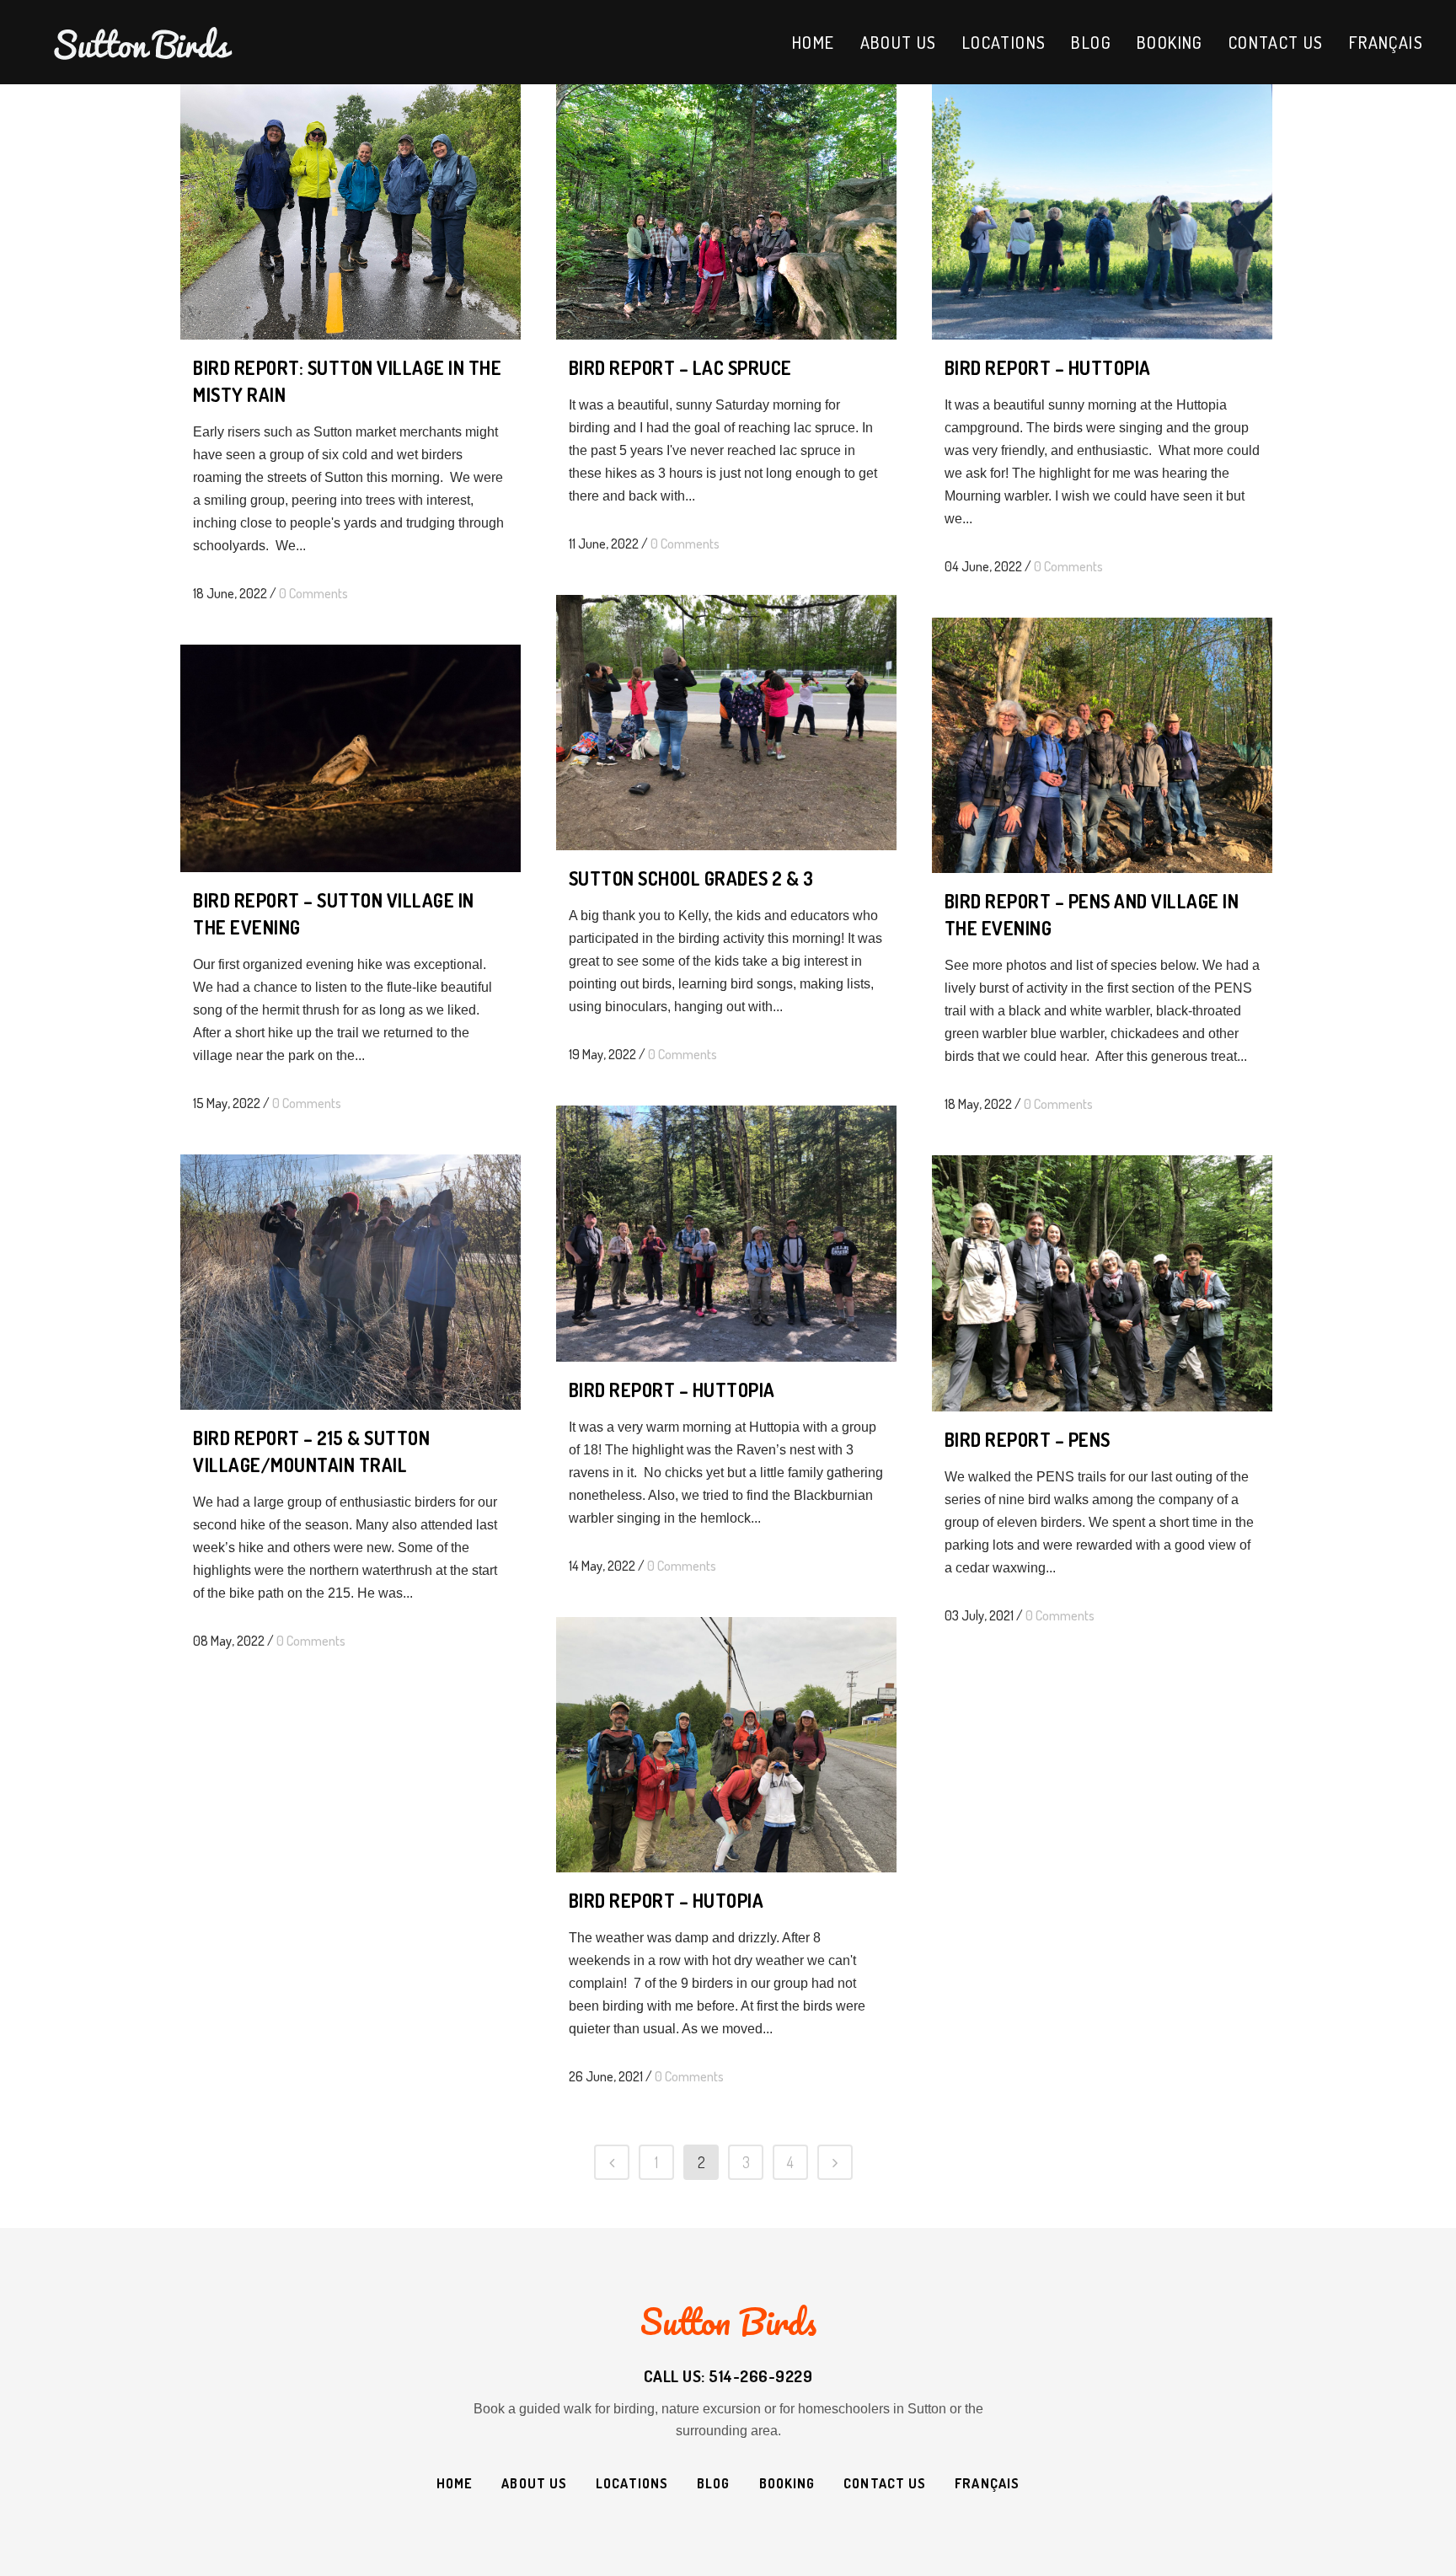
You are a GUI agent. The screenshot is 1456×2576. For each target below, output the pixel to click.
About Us (534, 2483)
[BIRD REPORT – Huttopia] (726, 1233)
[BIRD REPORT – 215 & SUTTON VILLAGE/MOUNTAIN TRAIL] (351, 1282)
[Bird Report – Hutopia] (726, 1745)
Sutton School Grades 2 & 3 (691, 878)
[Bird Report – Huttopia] (1102, 212)
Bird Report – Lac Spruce (680, 367)
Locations (632, 2483)
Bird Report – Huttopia (1048, 367)
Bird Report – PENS (1028, 1439)
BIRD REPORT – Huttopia (672, 1390)
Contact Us (885, 2483)
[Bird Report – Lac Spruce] (726, 212)
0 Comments (313, 593)
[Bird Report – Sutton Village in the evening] (351, 758)
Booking (787, 2483)
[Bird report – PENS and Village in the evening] (1102, 745)
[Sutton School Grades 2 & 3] (726, 723)
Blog (713, 2483)
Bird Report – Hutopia (666, 1900)
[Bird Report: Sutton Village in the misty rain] (351, 212)
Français (987, 2483)
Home (455, 2483)
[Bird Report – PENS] (1102, 1283)
